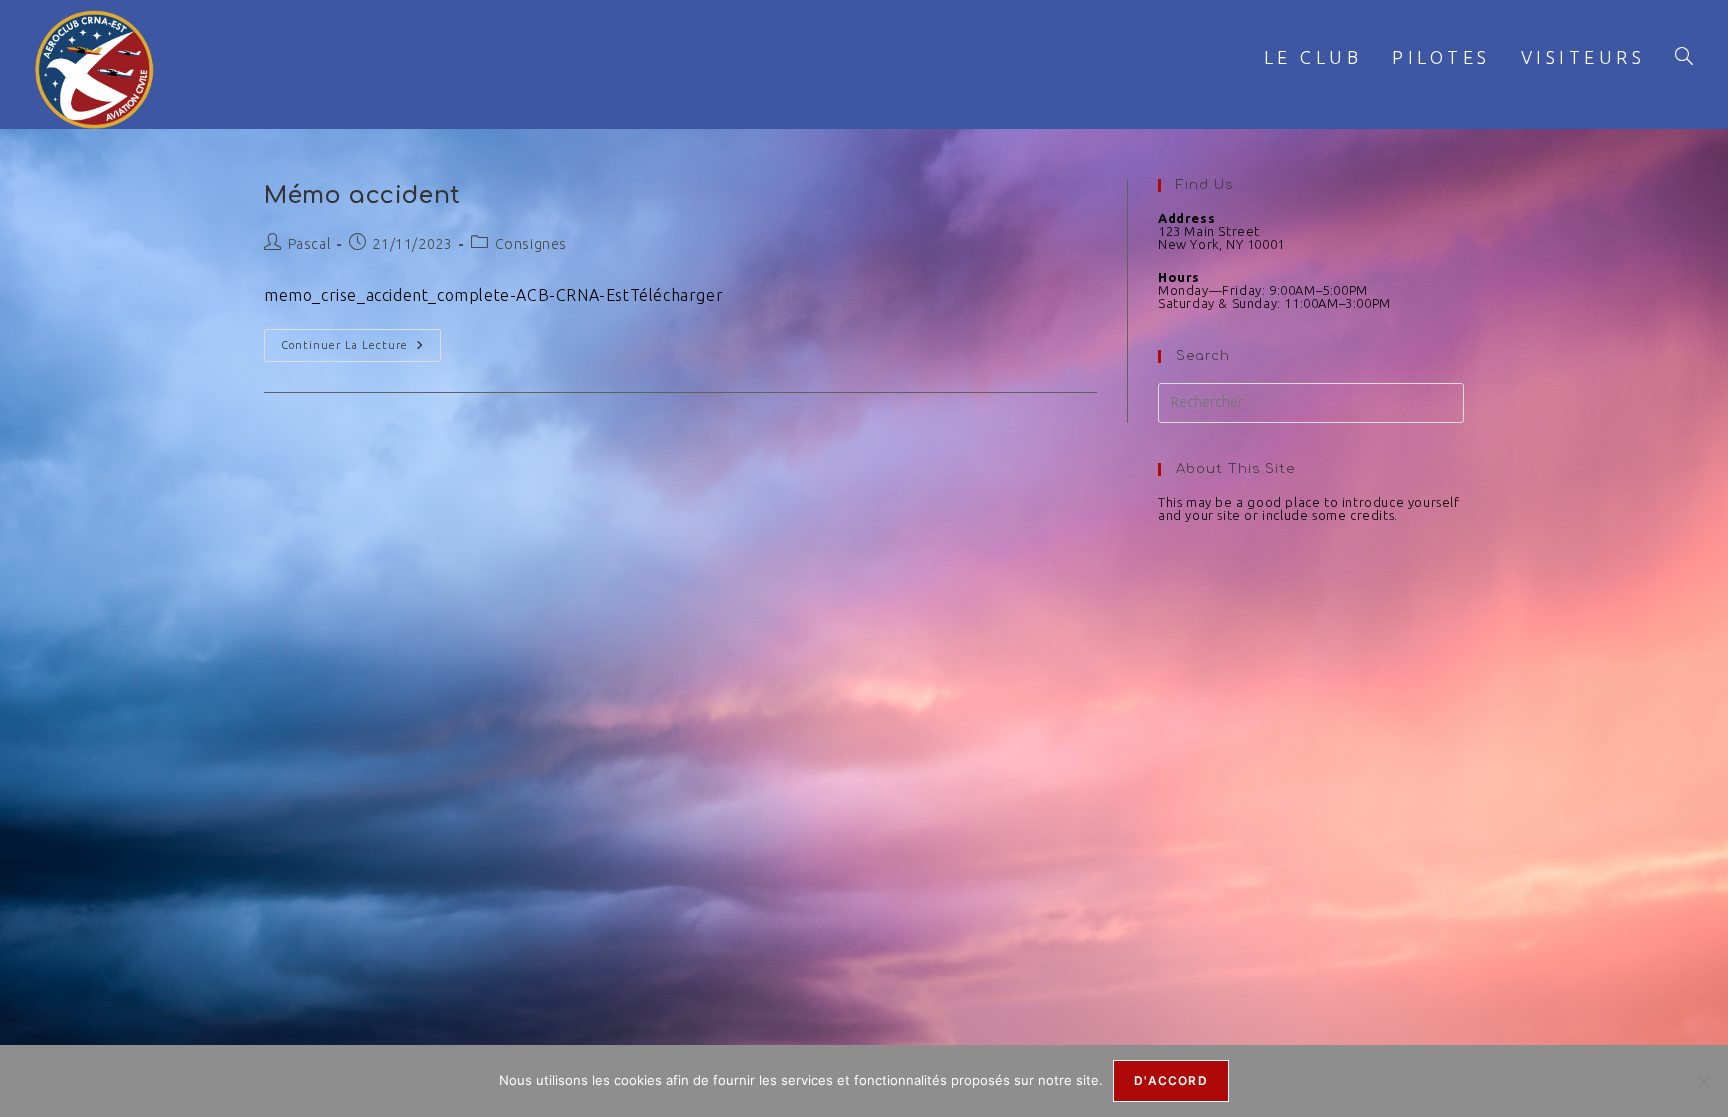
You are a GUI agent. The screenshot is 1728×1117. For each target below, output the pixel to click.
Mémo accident (362, 195)
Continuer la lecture (361, 340)
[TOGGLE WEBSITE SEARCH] (1684, 57)
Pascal (309, 244)
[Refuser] (1703, 1081)
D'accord (1171, 1080)
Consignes (531, 244)
